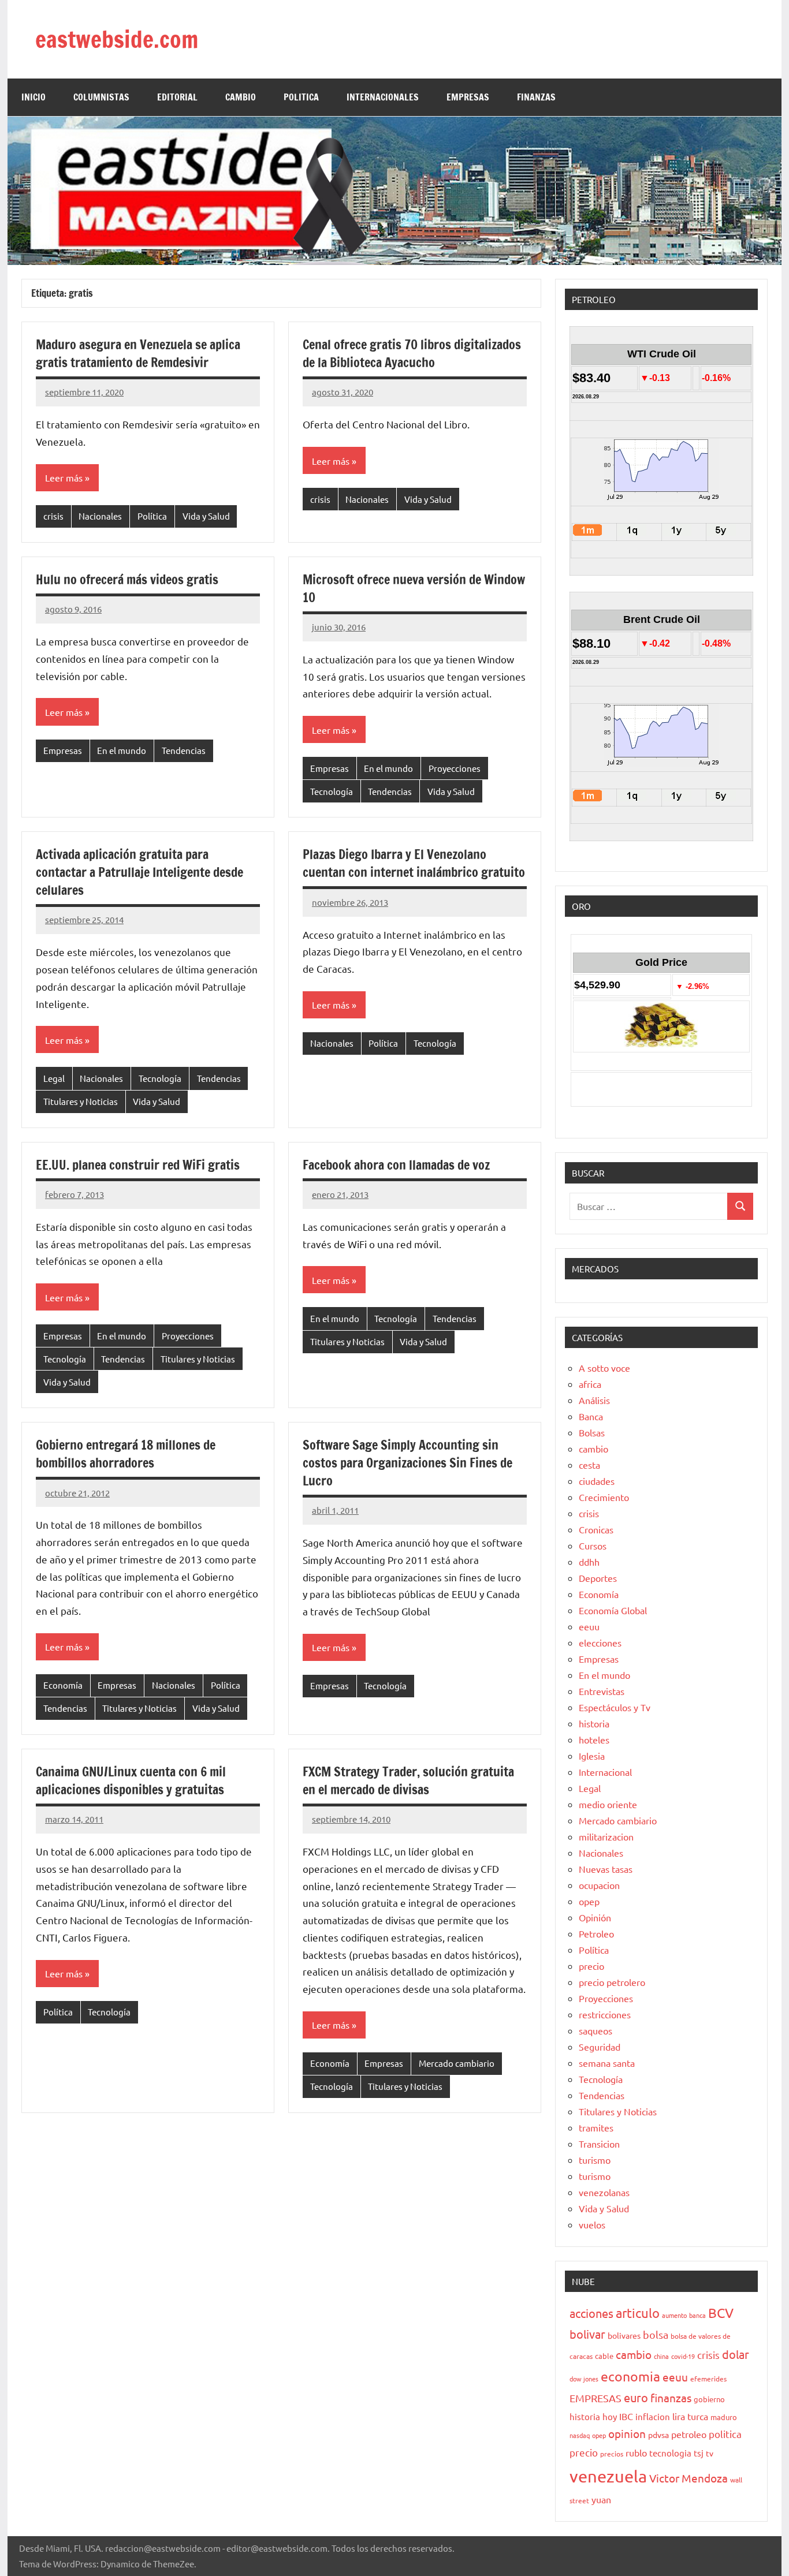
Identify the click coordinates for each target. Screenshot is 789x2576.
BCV (721, 2312)
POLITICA (301, 97)
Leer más (64, 477)
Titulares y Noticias (81, 1101)
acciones (591, 2313)
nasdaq (580, 2435)
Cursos (593, 1545)
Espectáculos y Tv (615, 1707)
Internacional (605, 1772)
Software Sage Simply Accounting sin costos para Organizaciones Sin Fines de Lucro (407, 1463)
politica (725, 2434)
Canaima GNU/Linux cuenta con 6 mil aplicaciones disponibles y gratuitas (131, 1780)
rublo (636, 2452)
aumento (674, 2315)
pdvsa (658, 2435)
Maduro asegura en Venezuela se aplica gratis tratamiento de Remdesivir (138, 353)
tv (710, 2453)
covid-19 (683, 2356)
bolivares (624, 2335)
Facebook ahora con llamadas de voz (396, 1165)
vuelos (592, 2224)
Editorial (177, 97)
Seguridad (600, 2047)
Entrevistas (602, 1691)
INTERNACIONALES (383, 97)
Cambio (241, 97)
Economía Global (613, 1610)
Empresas (63, 750)
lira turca (690, 2416)
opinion (627, 2433)
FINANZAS (536, 97)
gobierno (709, 2399)
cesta (589, 1465)
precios (612, 2454)
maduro (724, 2417)
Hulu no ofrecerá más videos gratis (127, 579)
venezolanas (604, 2192)
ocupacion (599, 1885)
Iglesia (592, 1756)
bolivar (587, 2334)
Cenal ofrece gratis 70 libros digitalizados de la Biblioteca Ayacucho (412, 353)
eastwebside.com (117, 39)
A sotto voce (604, 1368)
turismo (595, 2160)
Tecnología (332, 791)
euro (636, 2397)
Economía (63, 1685)
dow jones (584, 2379)
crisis (53, 516)
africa (590, 1384)
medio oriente (608, 1804)
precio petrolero (612, 1982)
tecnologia (670, 2453)
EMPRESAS (468, 97)
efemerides (708, 2379)
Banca (591, 1416)
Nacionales (100, 516)
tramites (596, 2127)
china (661, 2356)
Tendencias (184, 750)
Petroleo (596, 1933)
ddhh (589, 1562)
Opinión (595, 1917)
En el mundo (122, 750)
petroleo (689, 2434)
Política (152, 516)
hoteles (594, 1739)
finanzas (671, 2398)
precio (591, 1966)
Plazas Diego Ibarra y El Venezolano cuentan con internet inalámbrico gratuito (414, 863)
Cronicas (596, 1529)
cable (604, 2356)
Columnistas (101, 97)
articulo (638, 2313)
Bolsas (592, 1432)
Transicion (599, 2144)
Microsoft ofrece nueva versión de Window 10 (414, 588)
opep (589, 1901)
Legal (54, 1078)
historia (594, 1723)
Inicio (34, 97)
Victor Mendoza (688, 2478)
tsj (699, 2453)
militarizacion (606, 1836)
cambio (593, 1448)
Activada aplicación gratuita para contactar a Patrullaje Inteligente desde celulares (139, 872)
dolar (736, 2354)
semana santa (607, 2063)
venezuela (608, 2476)
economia (630, 2376)
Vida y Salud (206, 516)
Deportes (598, 1578)
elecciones (600, 1642)
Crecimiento (604, 1497)
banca (697, 2315)
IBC (626, 2416)
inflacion (653, 2416)
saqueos (596, 2030)
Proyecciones (455, 768)
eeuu (589, 1626)
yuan (601, 2499)
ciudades (597, 1481)
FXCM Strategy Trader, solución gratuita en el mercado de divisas (408, 1780)
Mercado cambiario (457, 2063)
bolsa (656, 2334)
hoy (610, 2416)
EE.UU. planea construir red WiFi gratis (138, 1165)
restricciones (605, 2014)
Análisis (594, 1400)
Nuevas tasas (606, 1869)
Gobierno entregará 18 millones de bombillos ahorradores (126, 1454)
